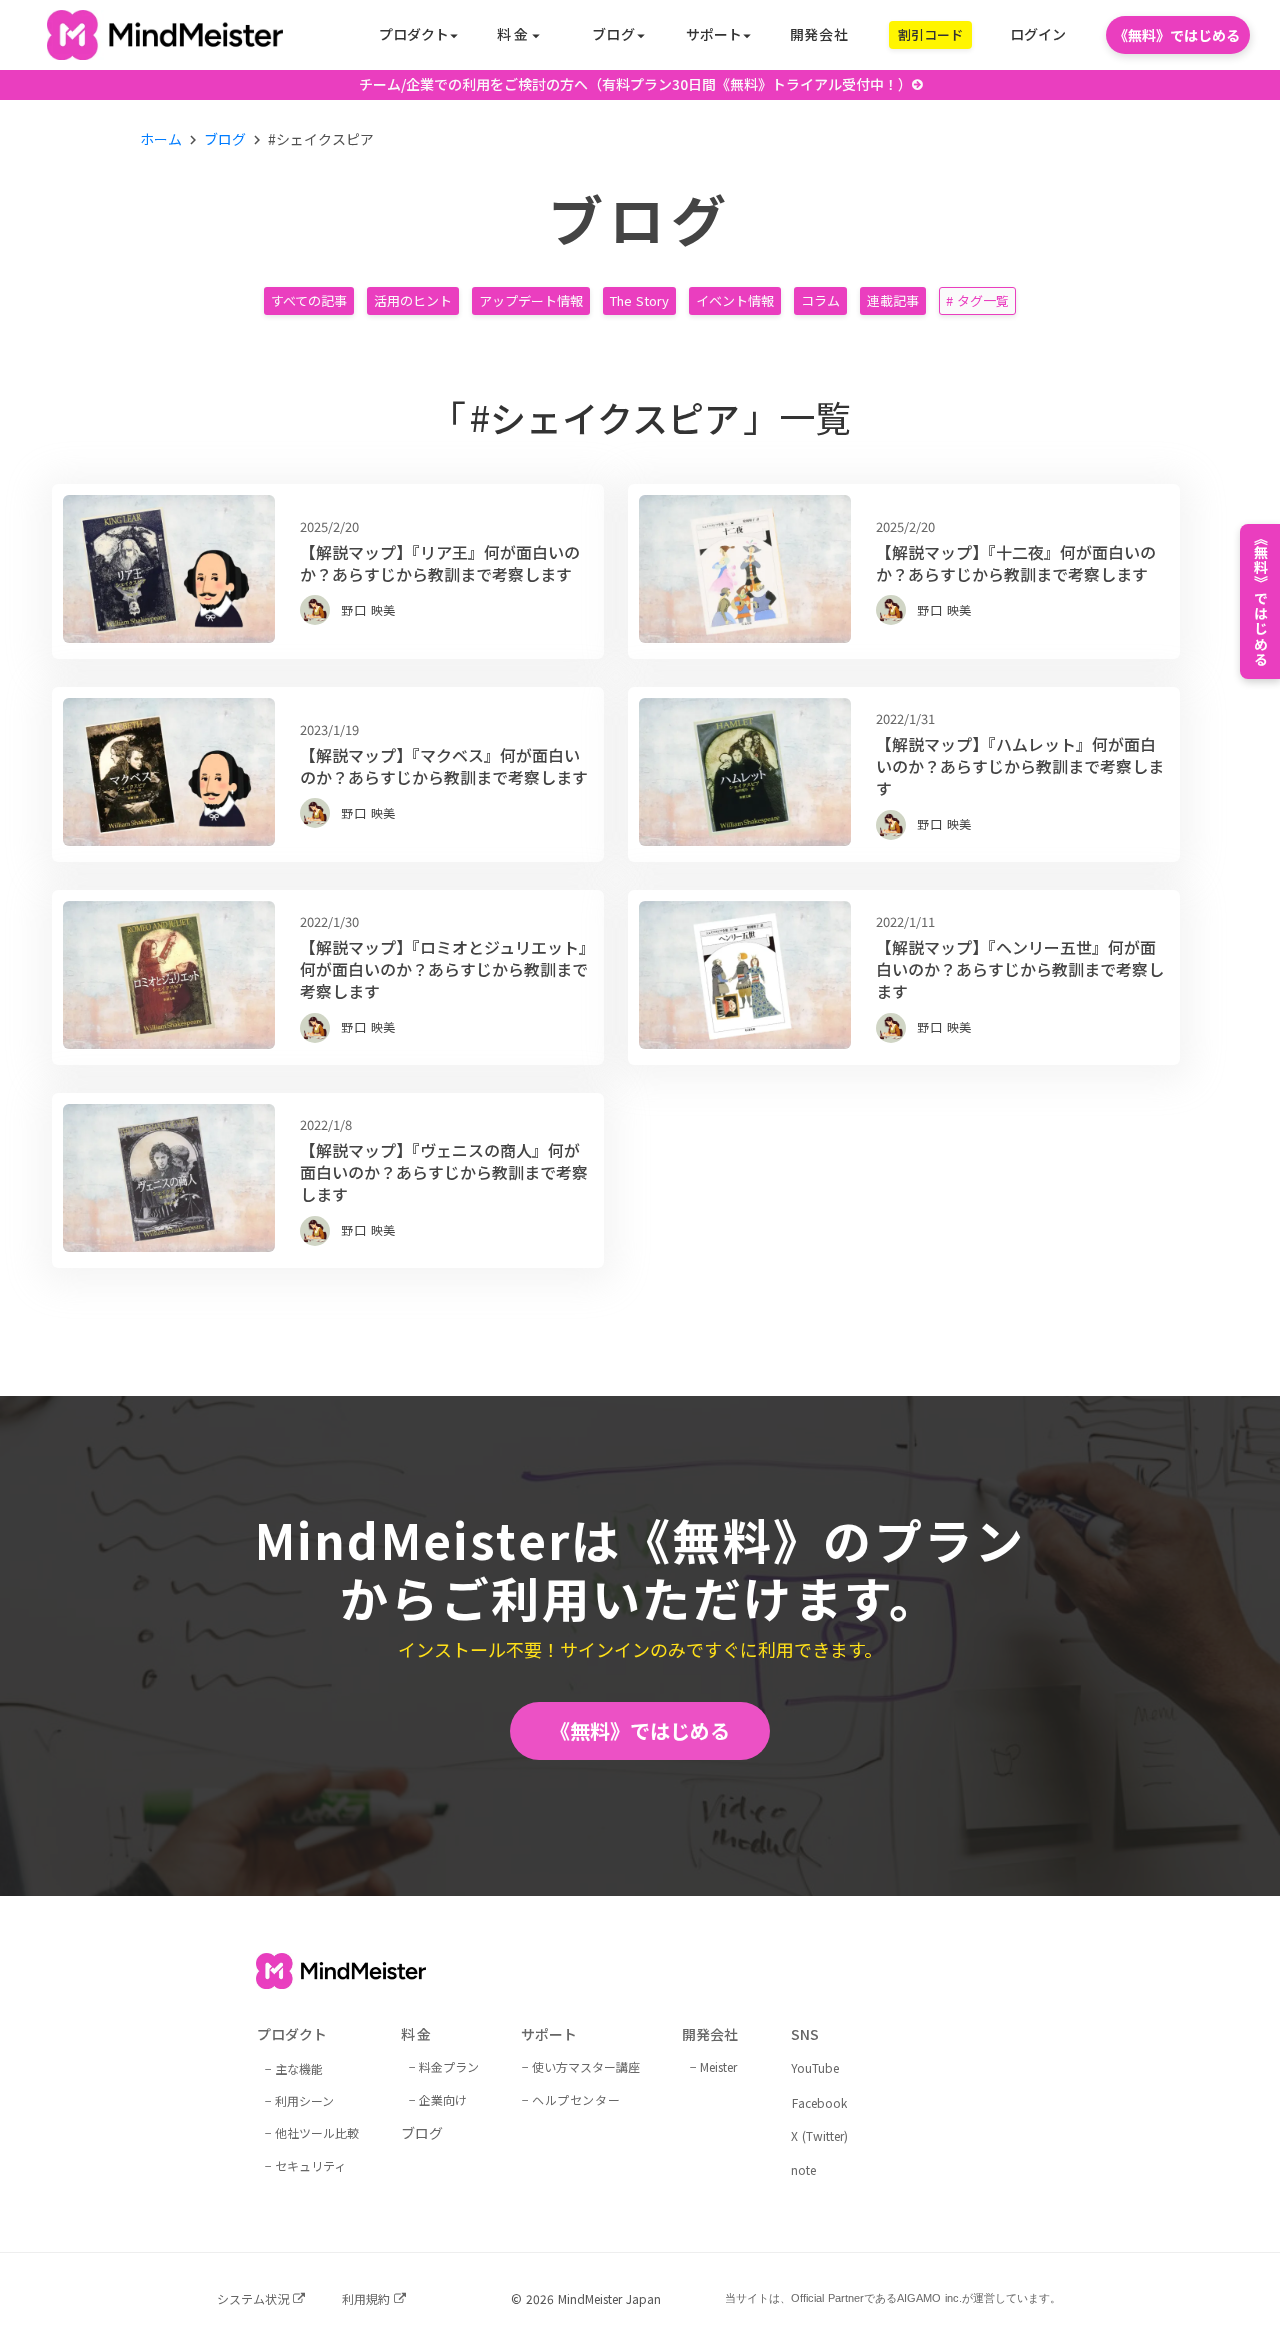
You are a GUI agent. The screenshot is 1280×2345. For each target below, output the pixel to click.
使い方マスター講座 (586, 2066)
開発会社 (819, 34)
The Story (639, 300)
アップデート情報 (531, 300)
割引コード (930, 34)
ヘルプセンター (576, 2099)
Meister (718, 2066)
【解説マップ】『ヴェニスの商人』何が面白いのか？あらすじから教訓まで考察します (444, 1172)
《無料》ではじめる (640, 1730)
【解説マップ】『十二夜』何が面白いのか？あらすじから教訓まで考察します (1016, 563)
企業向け (443, 2099)
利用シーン (304, 2100)
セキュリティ (310, 2165)
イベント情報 (735, 300)
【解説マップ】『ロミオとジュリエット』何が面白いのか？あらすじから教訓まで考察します (444, 969)
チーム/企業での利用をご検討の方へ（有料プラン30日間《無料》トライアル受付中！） (635, 84)
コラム (820, 300)
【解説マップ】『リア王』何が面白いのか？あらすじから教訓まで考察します (440, 563)
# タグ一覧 (977, 300)
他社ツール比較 (317, 2132)
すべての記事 (309, 300)
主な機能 (299, 2068)
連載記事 (893, 300)
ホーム (161, 139)
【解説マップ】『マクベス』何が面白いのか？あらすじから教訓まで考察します (444, 766)
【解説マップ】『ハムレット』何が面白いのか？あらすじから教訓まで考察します (1020, 766)
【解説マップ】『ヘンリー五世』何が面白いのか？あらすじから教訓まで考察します (1020, 969)
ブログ (225, 139)
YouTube (815, 2068)
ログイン (1038, 34)
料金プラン (449, 2066)
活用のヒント (413, 300)
